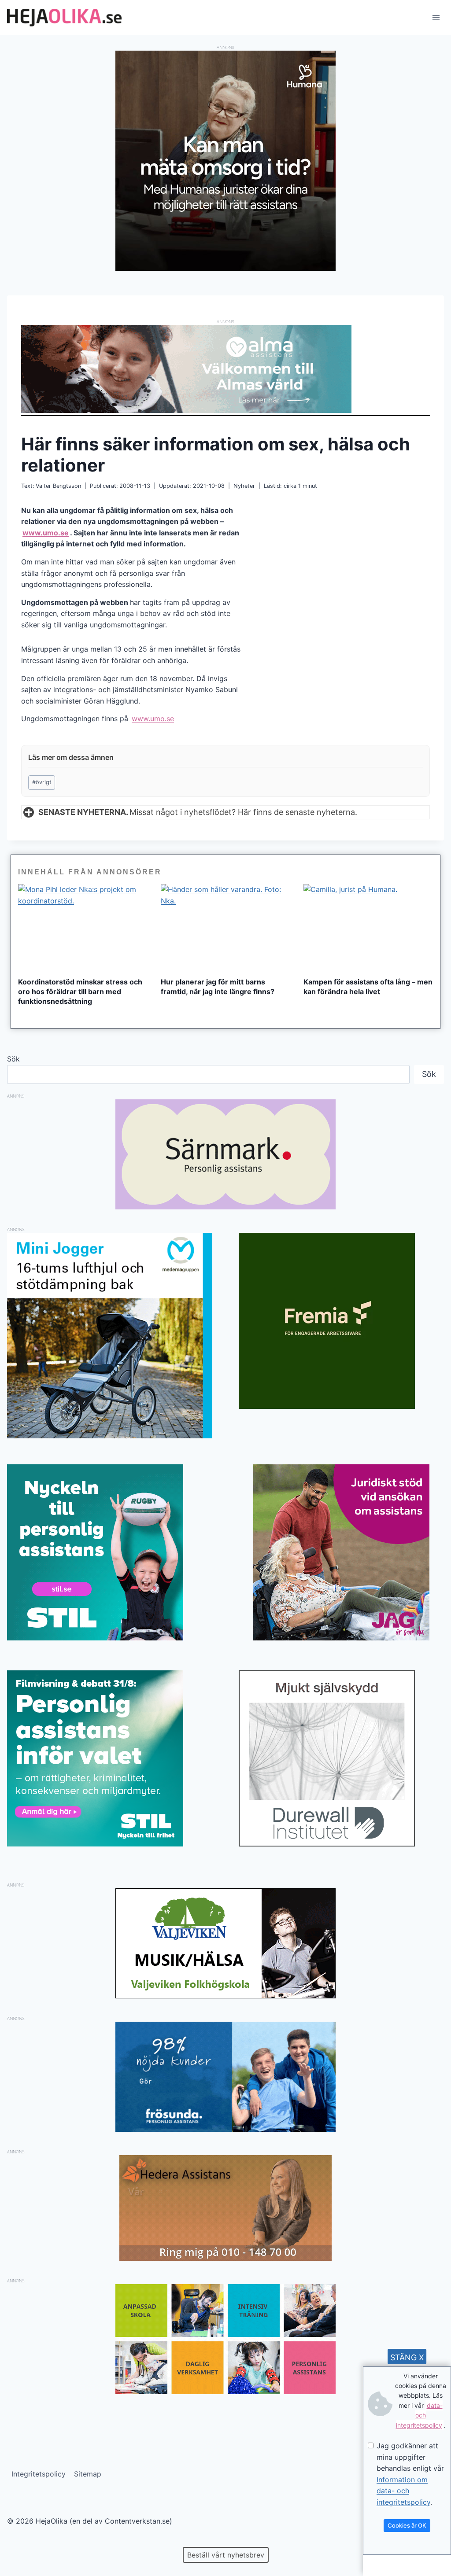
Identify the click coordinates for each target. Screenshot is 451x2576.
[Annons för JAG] (341, 1638)
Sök (13, 1059)
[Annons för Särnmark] (225, 1207)
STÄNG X (407, 2357)
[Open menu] (436, 17)
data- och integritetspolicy (419, 2415)
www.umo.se (46, 533)
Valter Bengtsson (58, 486)
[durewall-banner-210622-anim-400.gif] (341, 1758)
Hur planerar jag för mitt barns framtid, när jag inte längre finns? (218, 987)
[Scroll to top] (22, 2541)
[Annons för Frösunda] (225, 2129)
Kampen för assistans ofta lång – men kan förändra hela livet (368, 987)
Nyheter (244, 486)
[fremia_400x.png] (341, 1321)
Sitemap (88, 2474)
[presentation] (83, 927)
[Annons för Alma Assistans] (225, 369)
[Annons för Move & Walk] (225, 2392)
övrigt (42, 782)
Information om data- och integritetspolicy (403, 2491)
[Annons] (225, 268)
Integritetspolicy (39, 2474)
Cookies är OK (407, 2525)
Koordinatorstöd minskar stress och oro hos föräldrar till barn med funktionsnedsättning (80, 991)
